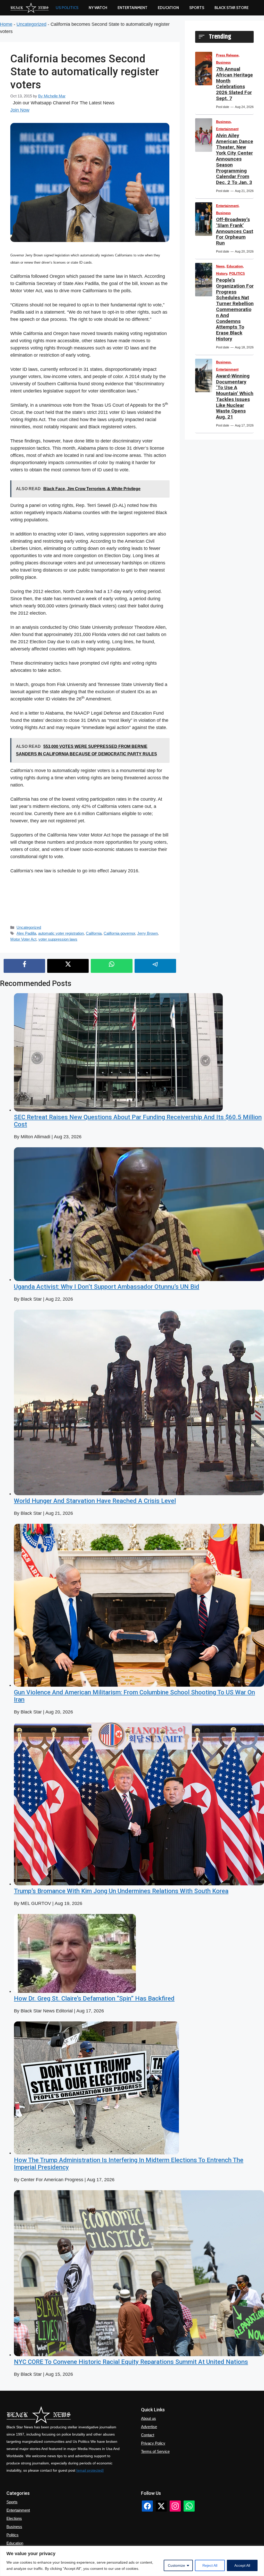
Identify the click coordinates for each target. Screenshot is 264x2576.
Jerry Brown (147, 933)
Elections (14, 2518)
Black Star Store (232, 8)
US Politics (67, 8)
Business (223, 62)
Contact (148, 2435)
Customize (176, 2565)
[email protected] (90, 2470)
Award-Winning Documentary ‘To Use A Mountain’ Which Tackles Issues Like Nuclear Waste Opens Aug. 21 (235, 396)
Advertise (149, 2427)
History (222, 274)
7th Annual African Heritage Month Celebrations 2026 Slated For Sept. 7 (234, 84)
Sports (197, 8)
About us (148, 2418)
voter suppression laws (58, 939)
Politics (13, 2535)
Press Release (227, 55)
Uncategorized (31, 24)
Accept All (242, 2565)
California (94, 933)
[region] (132, 2561)
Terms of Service (155, 2451)
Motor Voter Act (23, 939)
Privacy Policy (153, 2443)
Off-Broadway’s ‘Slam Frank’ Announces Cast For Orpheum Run (235, 231)
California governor (119, 933)
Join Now (20, 110)
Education (235, 266)
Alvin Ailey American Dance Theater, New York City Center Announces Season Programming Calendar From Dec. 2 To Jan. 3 (235, 159)
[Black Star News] (30, 8)
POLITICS (237, 274)
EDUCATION (168, 8)
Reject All (210, 2565)
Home (6, 24)
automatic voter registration (61, 933)
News (220, 266)
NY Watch (98, 8)
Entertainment (133, 8)
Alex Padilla (26, 933)
